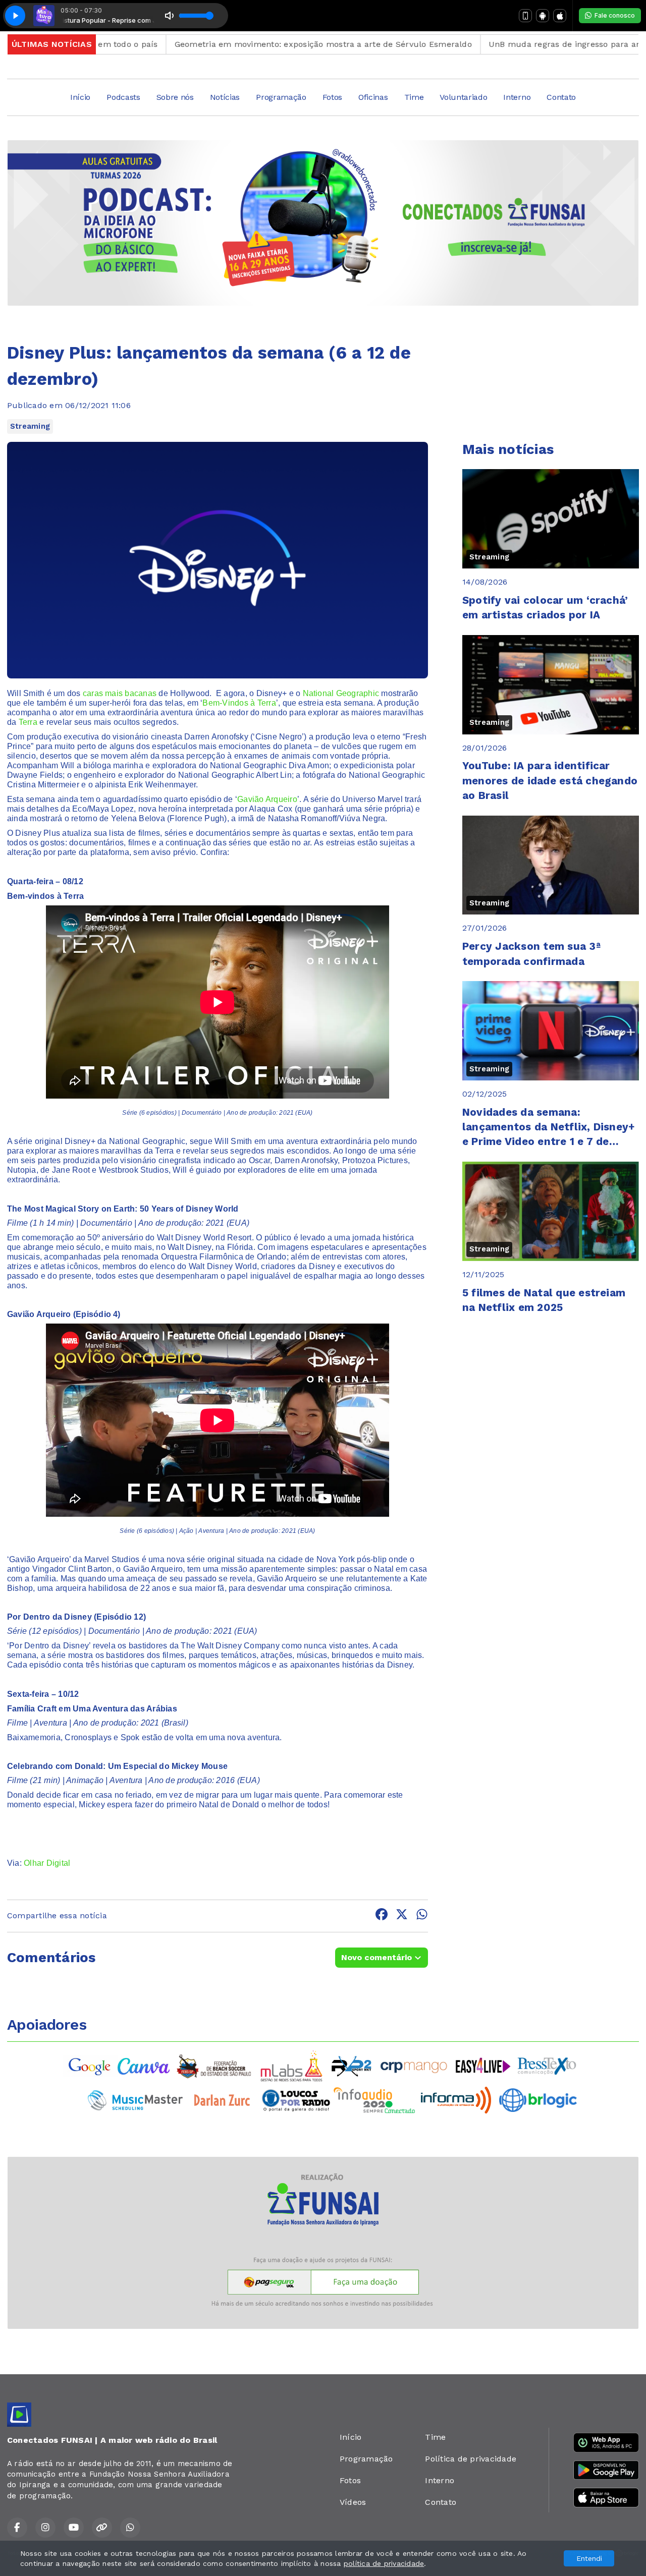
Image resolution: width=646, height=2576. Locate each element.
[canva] (144, 2065)
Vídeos (353, 2502)
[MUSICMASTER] (135, 2100)
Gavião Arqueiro (267, 799)
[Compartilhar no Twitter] (402, 1916)
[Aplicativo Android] (543, 16)
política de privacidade (384, 2563)
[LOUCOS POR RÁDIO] (296, 2100)
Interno (517, 97)
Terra (28, 722)
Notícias (225, 97)
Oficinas (373, 97)
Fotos (332, 97)
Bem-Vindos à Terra (239, 703)
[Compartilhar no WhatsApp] (422, 1916)
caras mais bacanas (120, 693)
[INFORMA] (456, 2100)
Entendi (589, 2558)
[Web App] (525, 16)
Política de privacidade (471, 2459)
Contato (561, 97)
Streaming (30, 426)
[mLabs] (292, 2065)
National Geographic (341, 693)
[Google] (90, 2065)
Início (80, 97)
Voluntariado (463, 97)
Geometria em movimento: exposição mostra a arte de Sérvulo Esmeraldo (257, 44)
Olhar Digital (47, 1863)
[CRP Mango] (413, 2065)
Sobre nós (175, 97)
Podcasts (123, 97)
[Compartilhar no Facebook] (382, 1916)
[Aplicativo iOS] (560, 16)
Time (414, 97)
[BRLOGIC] (538, 2100)
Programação (281, 97)
